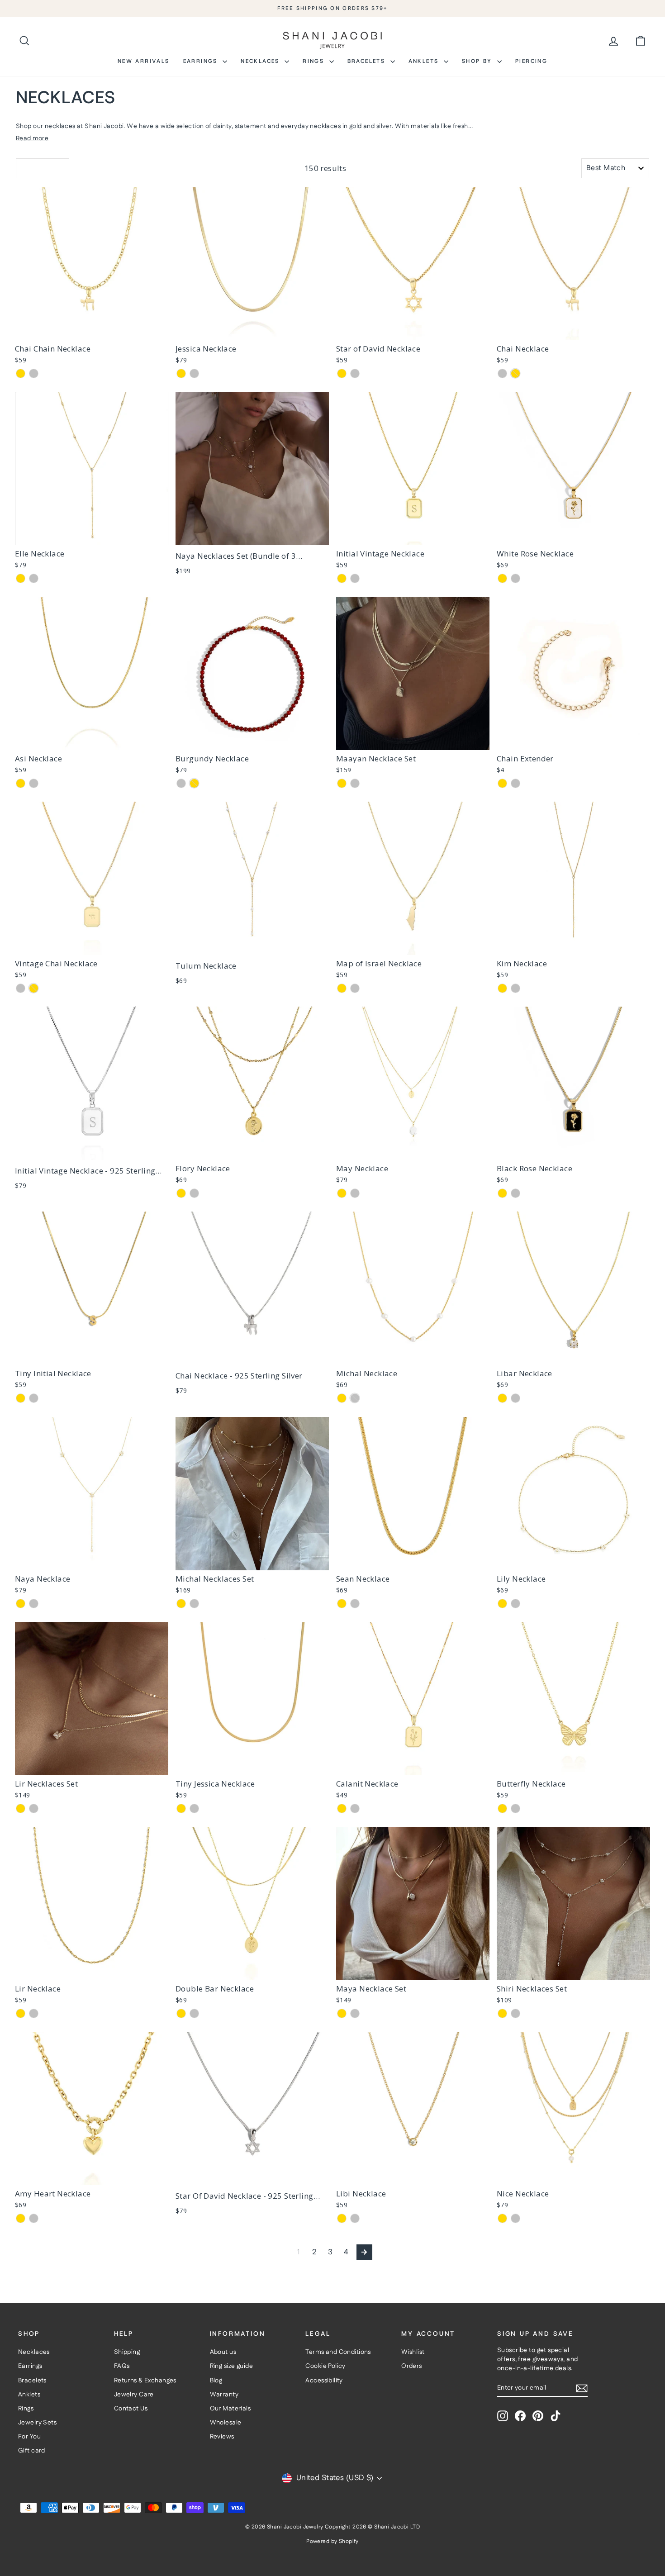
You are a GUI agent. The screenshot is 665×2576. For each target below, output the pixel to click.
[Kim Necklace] (573, 878)
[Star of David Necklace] (413, 264)
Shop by (478, 61)
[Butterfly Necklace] (573, 1699)
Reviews (222, 2437)
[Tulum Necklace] (252, 878)
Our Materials (230, 2409)
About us (223, 2352)
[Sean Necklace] (413, 1494)
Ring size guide (231, 2366)
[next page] (364, 2252)
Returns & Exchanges (145, 2381)
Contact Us (131, 2409)
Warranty (224, 2395)
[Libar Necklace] (573, 1288)
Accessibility (324, 2381)
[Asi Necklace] (92, 673)
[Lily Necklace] (573, 1494)
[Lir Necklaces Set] (92, 1699)
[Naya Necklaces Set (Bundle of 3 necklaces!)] (252, 468)
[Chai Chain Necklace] (92, 264)
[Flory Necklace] (252, 1083)
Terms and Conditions (338, 2352)
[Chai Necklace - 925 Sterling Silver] (252, 1288)
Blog (216, 2381)
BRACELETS (368, 61)
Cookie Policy (325, 2366)
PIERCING (531, 61)
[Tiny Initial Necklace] (92, 1288)
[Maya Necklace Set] (413, 1903)
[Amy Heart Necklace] (92, 2108)
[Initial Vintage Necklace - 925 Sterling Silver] (92, 1083)
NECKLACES (261, 61)
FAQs (122, 2366)
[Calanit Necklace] (413, 1699)
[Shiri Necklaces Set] (573, 1903)
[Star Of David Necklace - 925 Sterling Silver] (252, 2108)
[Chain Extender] (573, 673)
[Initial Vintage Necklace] (413, 468)
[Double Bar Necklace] (252, 1903)
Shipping (127, 2352)
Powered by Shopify (332, 2541)
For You (29, 2437)
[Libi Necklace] (413, 2108)
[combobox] (615, 168)
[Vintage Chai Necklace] (92, 878)
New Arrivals (144, 61)
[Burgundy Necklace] (252, 673)
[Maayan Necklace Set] (413, 673)
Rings (315, 61)
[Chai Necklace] (573, 264)
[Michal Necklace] (413, 1288)
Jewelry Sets (37, 2423)
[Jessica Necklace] (252, 264)
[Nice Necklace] (573, 2108)
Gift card (32, 2451)
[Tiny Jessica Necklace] (252, 1699)
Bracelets (32, 2381)
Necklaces (34, 2352)
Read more (32, 138)
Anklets (29, 2395)
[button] (43, 168)
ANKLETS (425, 61)
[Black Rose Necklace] (573, 1083)
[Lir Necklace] (92, 1903)
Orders (412, 2366)
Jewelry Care (134, 2395)
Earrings (202, 61)
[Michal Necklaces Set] (252, 1494)
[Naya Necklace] (92, 1494)
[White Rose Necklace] (573, 468)
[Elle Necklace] (92, 468)
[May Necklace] (413, 1083)
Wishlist (413, 2352)
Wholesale (226, 2423)
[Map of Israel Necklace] (413, 878)
